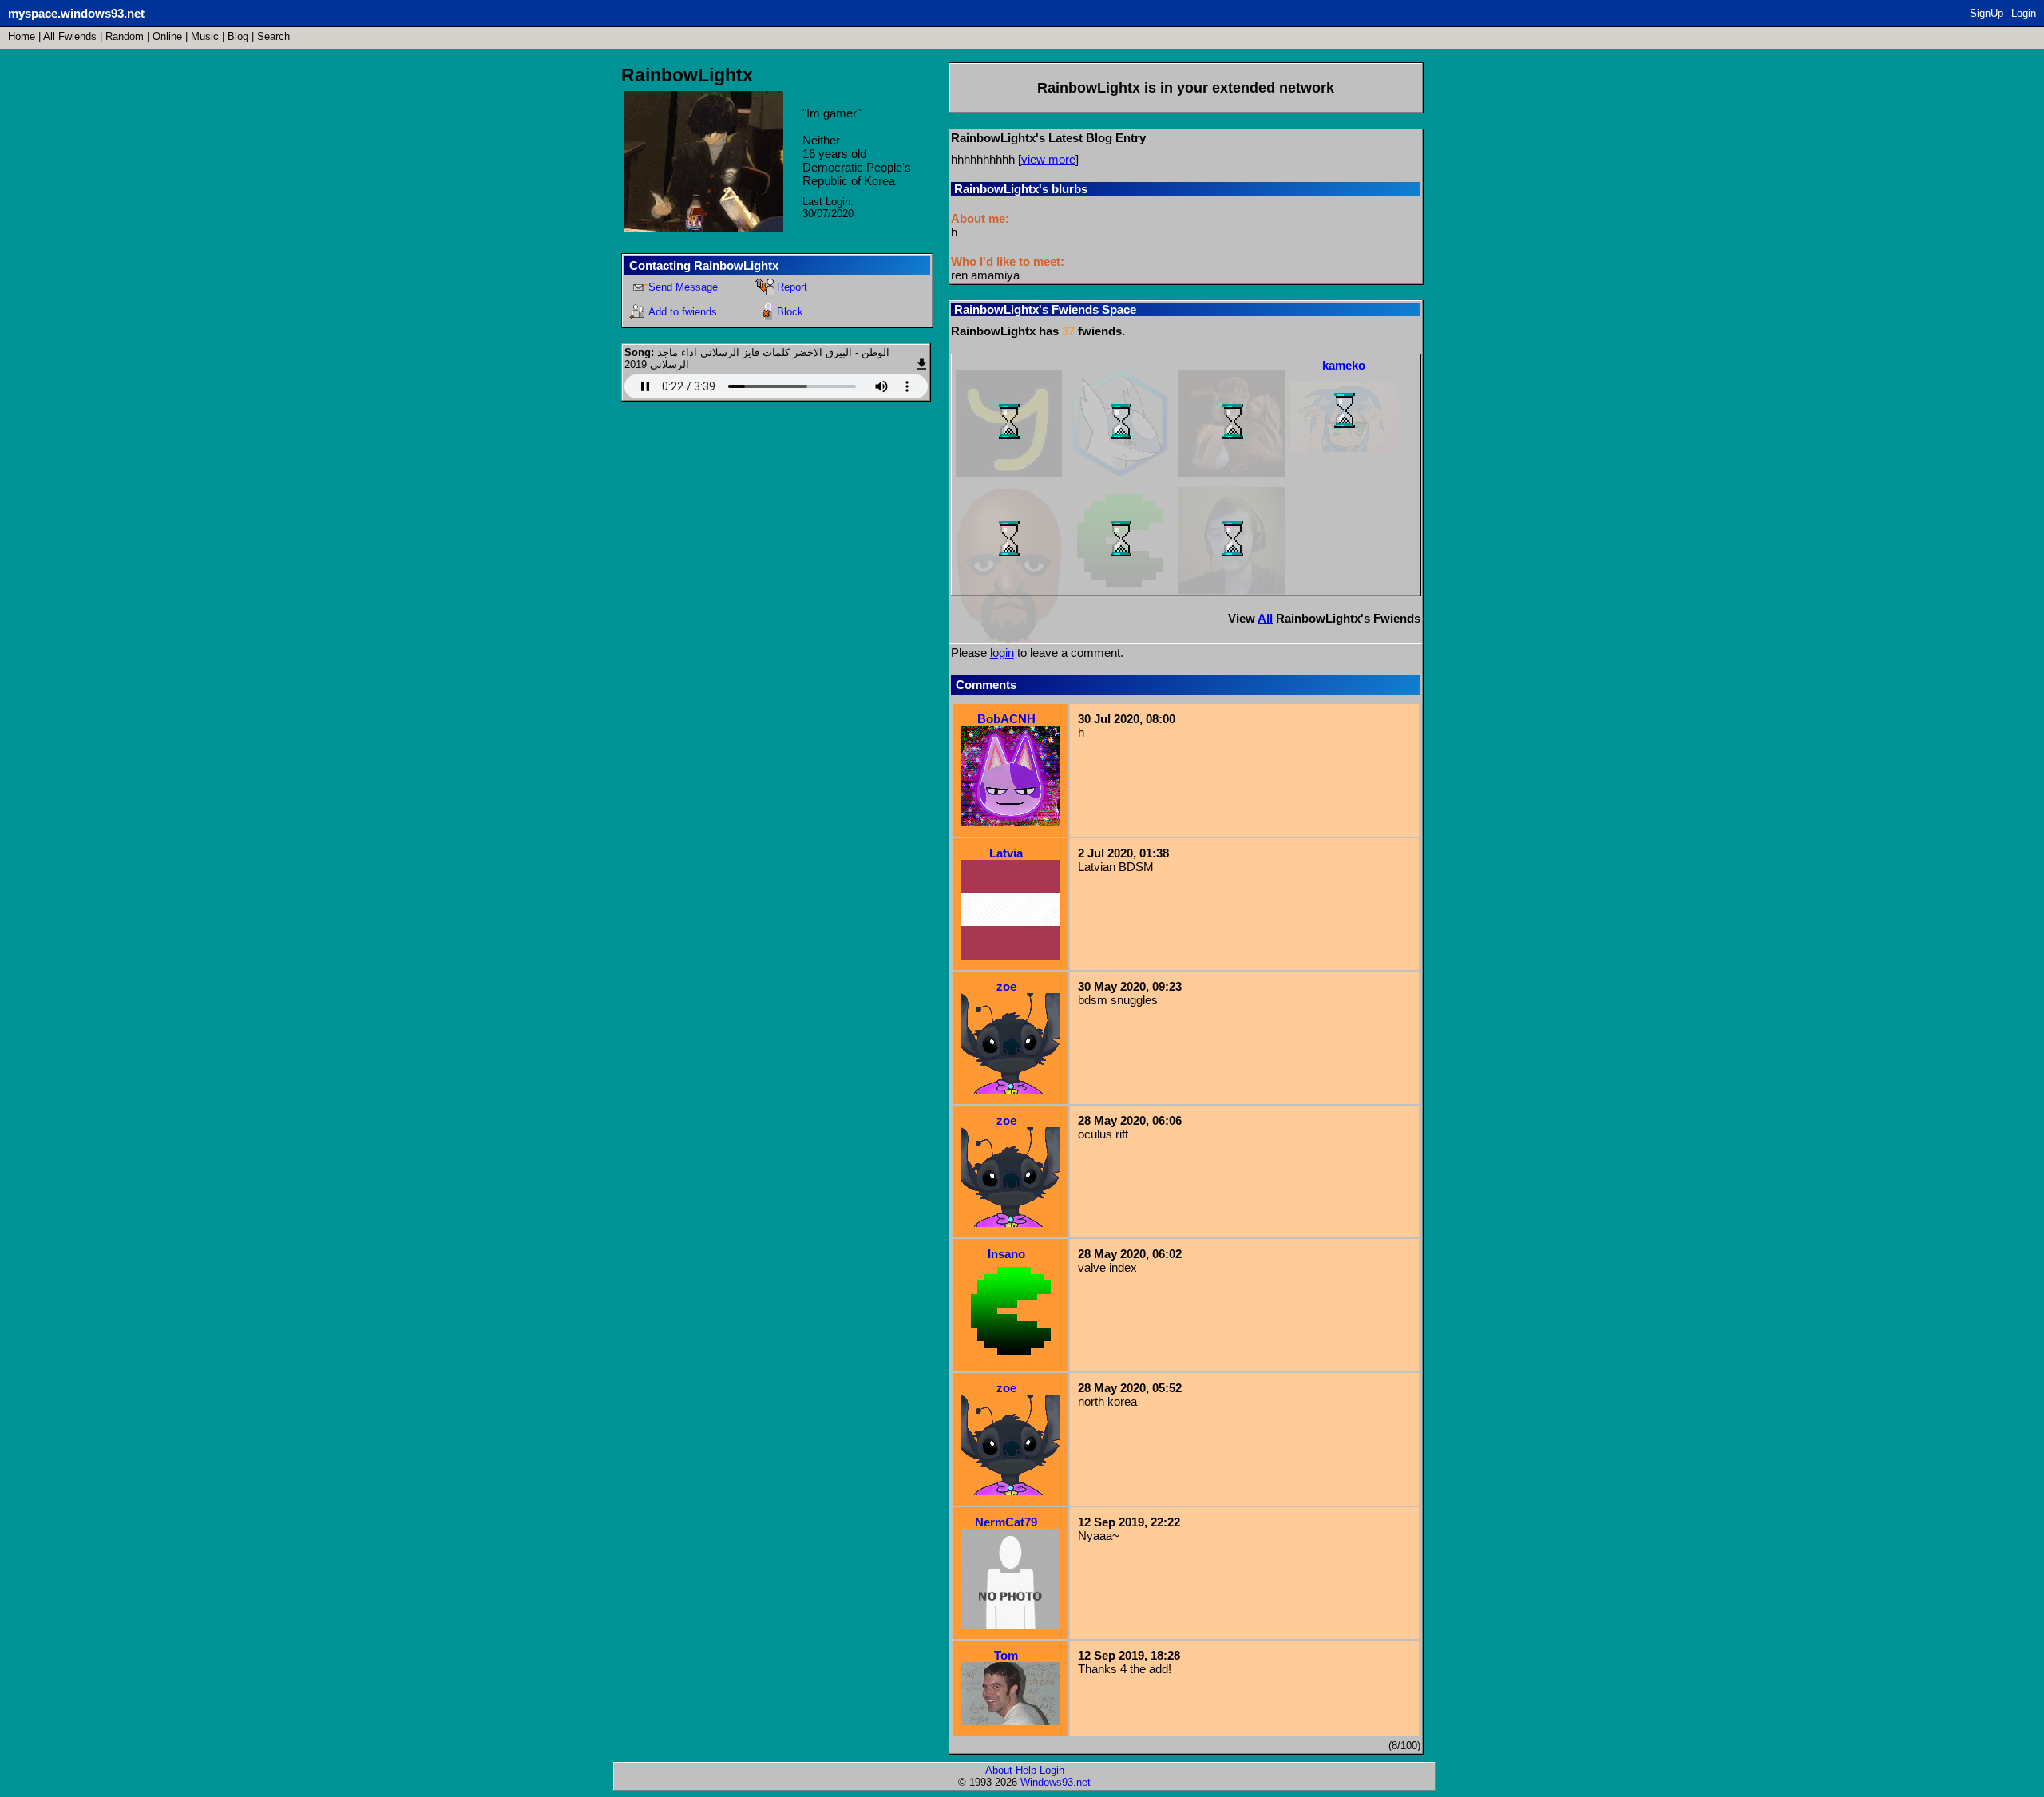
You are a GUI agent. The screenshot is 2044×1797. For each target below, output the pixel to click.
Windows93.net (1056, 1782)
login (1002, 653)
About (999, 1770)
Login (2024, 13)
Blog (238, 36)
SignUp (1987, 13)
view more (1048, 159)
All (70, 36)
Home (22, 36)
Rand (125, 36)
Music (205, 36)
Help (1026, 1770)
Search (273, 36)
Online (167, 36)
